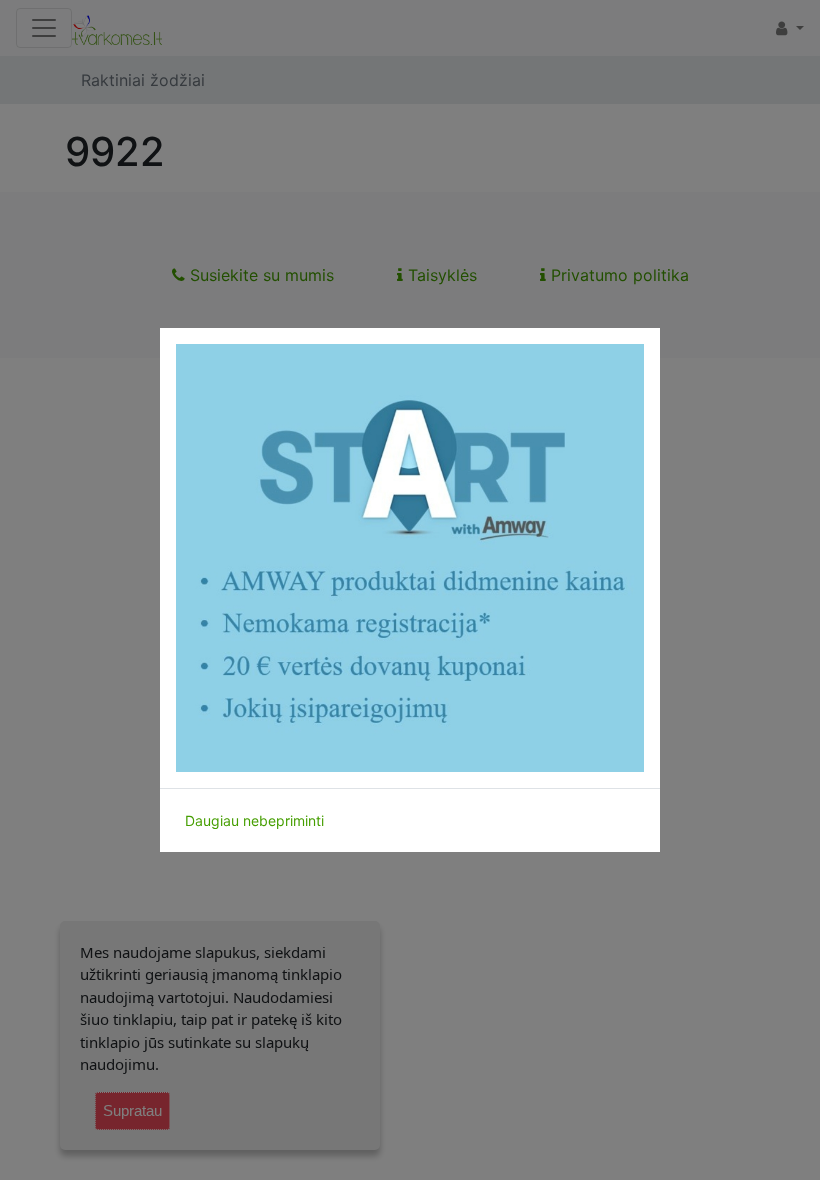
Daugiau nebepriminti (254, 820)
